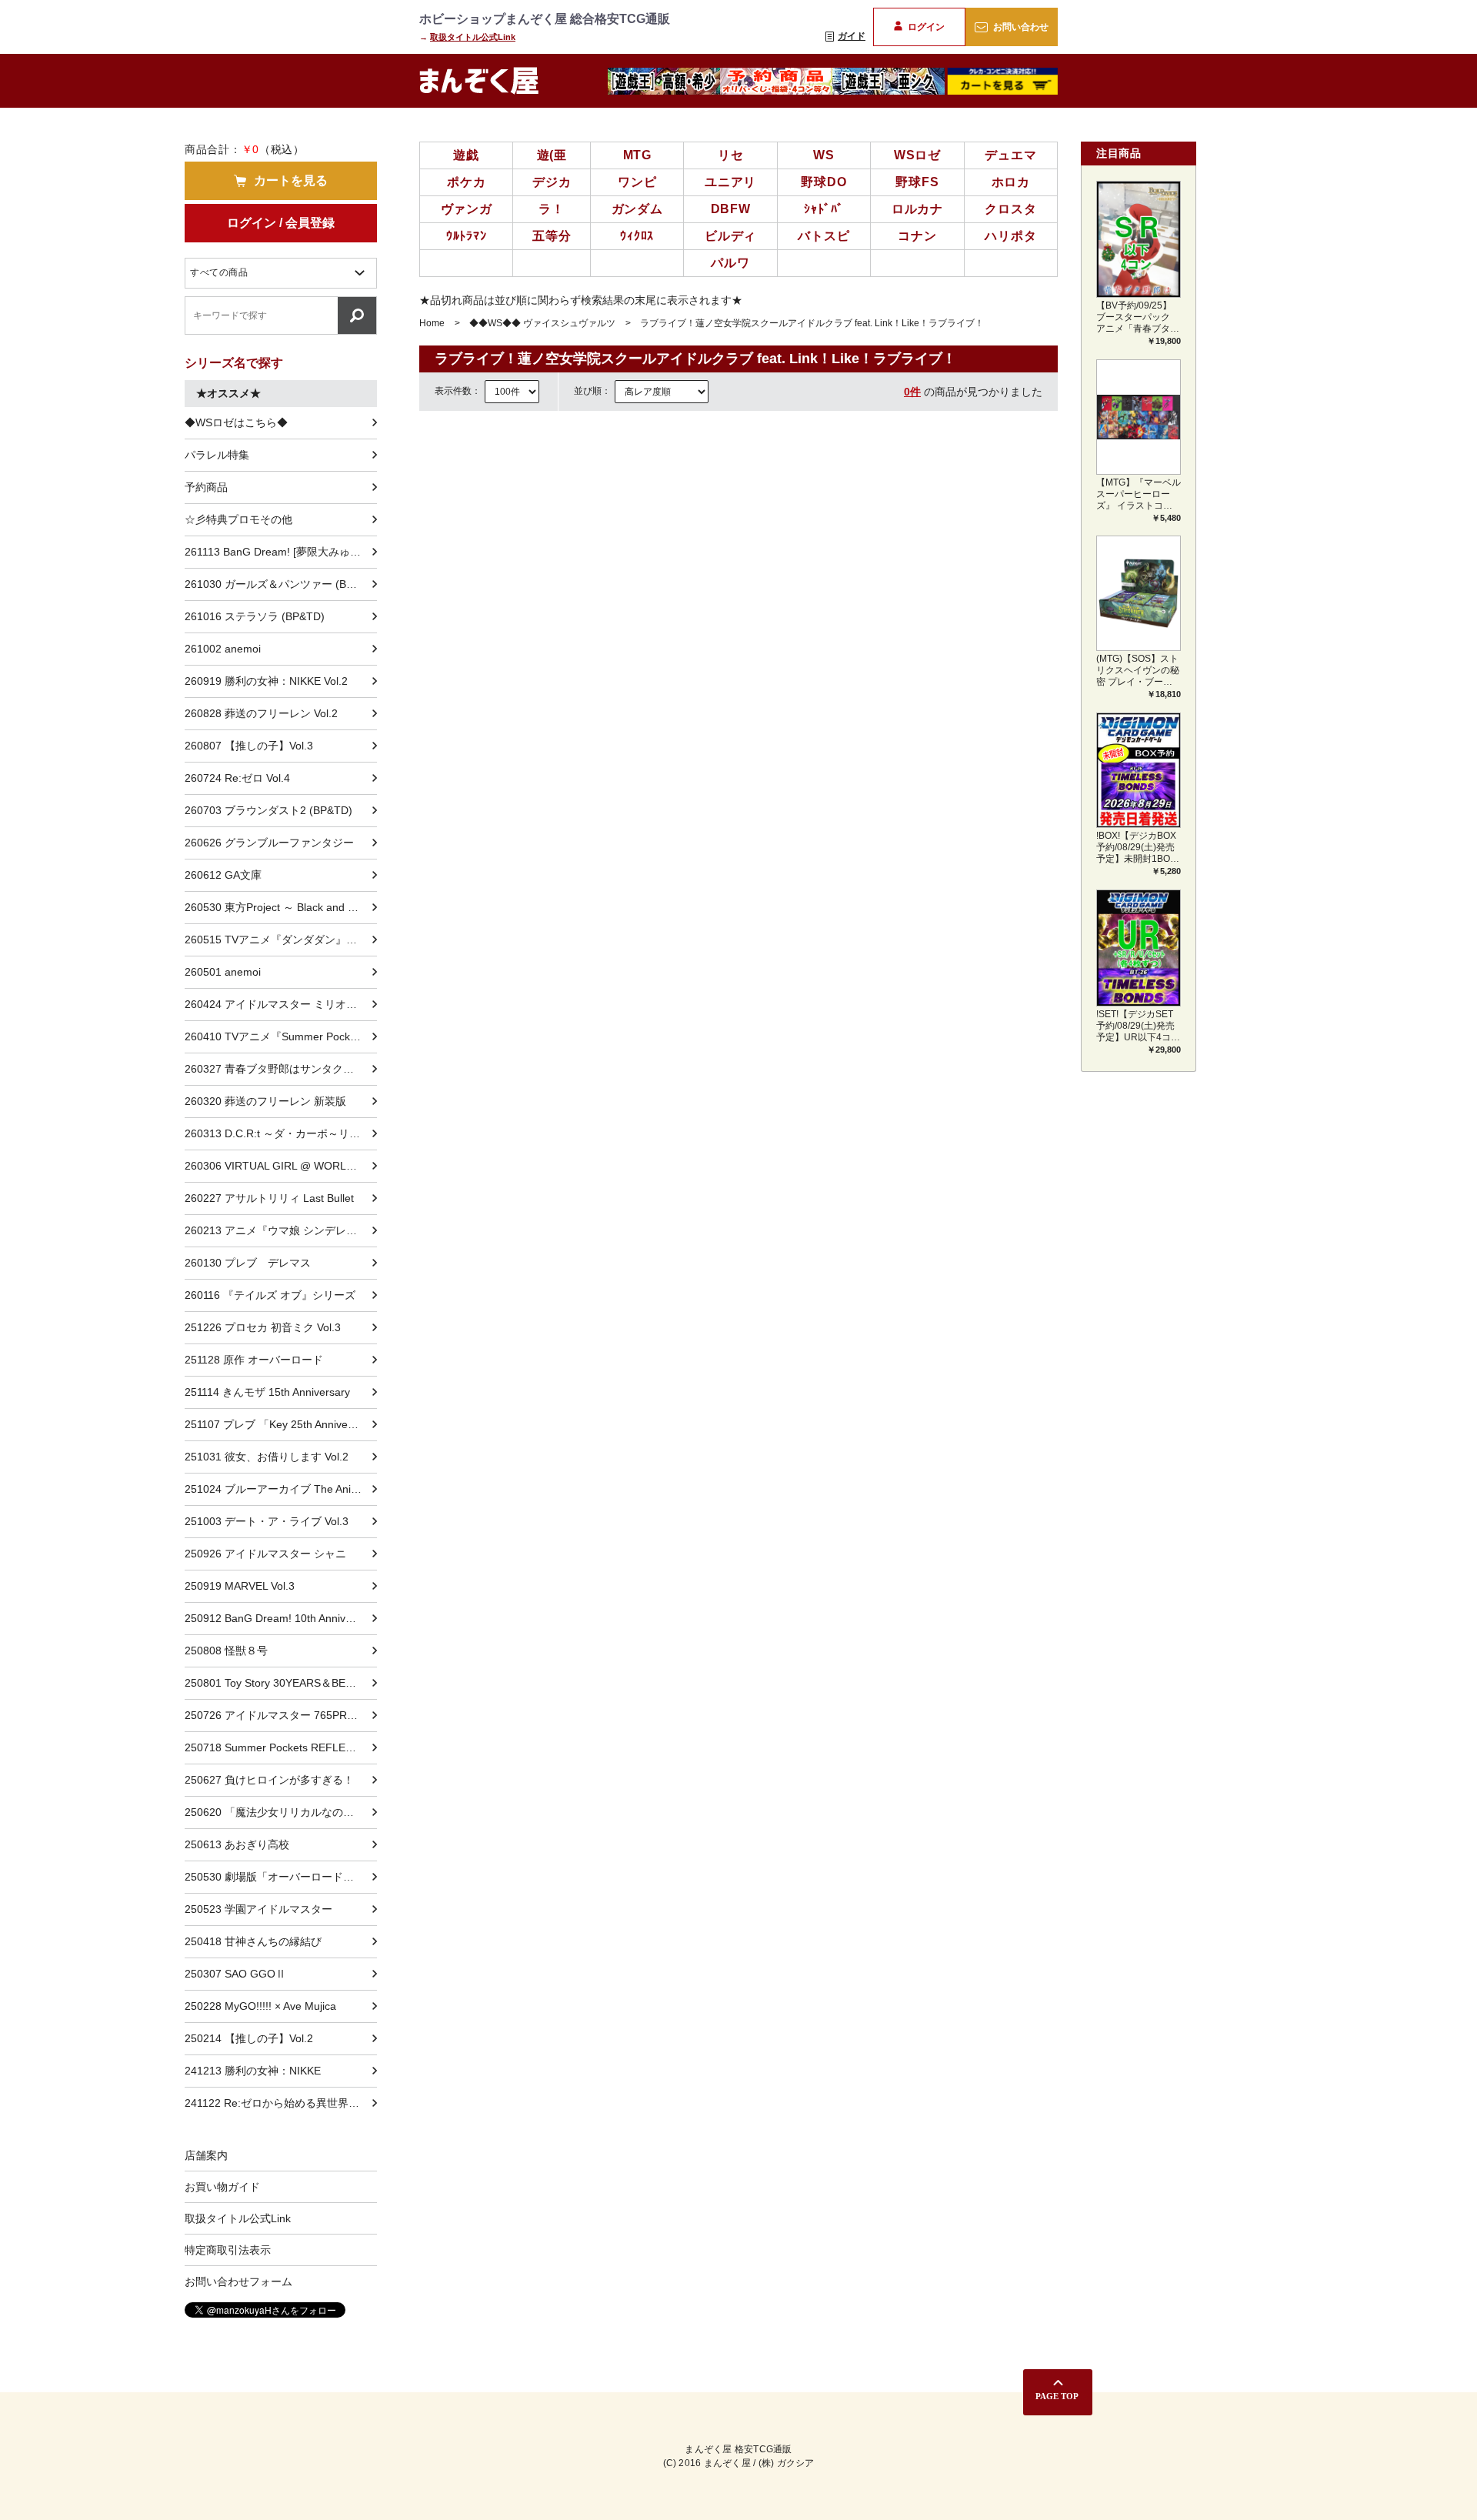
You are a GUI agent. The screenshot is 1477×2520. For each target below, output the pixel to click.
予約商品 (206, 487)
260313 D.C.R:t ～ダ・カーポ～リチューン (281, 1133)
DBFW (731, 209)
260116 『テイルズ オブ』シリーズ (270, 1295)
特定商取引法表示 (228, 2250)
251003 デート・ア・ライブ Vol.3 (267, 1521)
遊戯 (466, 155)
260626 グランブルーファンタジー (269, 843)
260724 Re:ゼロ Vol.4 (237, 778)
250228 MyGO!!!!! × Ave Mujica (260, 2006)
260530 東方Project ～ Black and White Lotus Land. (281, 907)
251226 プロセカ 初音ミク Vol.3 (263, 1327)
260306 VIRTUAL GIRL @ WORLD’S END (281, 1166)
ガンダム (637, 209)
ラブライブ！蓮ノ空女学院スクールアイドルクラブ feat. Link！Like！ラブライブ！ (812, 323)
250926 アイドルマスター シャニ (265, 1554)
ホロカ (1011, 182)
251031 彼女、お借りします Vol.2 (267, 1457)
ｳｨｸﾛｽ (637, 236)
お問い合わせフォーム (238, 2281)
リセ (731, 155)
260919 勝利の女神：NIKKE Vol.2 (266, 681)
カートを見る (291, 180)
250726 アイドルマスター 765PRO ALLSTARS (281, 1715)
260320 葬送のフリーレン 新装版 (265, 1101)
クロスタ (1010, 209)
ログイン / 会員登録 (281, 223)
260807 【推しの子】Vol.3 (249, 746)
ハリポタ (1010, 236)
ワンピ (637, 182)
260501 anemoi (223, 972)
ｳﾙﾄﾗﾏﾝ (467, 236)
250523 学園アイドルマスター (258, 1909)
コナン (917, 236)
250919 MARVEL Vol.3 (240, 1586)
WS (824, 155)
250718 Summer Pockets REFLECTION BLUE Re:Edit (281, 1747)
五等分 (552, 236)
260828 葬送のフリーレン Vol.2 (261, 713)
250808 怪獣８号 (226, 1651)
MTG (637, 155)
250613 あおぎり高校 (237, 1844)
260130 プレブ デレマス (248, 1263)
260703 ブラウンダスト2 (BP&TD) (268, 810)
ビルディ (730, 236)
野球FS (917, 182)
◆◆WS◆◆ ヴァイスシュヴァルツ (542, 323)
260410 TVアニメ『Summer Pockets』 (280, 1036)
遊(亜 (552, 155)
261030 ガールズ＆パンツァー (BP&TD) (281, 584)
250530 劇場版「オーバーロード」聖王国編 (281, 1877)
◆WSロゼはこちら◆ (236, 422)
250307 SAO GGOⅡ (235, 1974)
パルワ (730, 263)
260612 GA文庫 (223, 875)
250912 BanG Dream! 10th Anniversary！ (281, 1618)
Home (432, 323)
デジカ (552, 182)
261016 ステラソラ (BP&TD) (255, 616)
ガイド (852, 36)
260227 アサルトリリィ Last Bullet (269, 1198)
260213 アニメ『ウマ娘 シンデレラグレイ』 (281, 1230)
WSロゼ (917, 155)
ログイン (926, 27)
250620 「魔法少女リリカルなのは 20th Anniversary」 (281, 1812)
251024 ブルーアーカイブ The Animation (281, 1489)
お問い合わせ (1021, 27)
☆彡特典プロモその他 (238, 519)
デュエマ (1010, 155)
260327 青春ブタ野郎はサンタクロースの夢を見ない (281, 1069)
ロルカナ (917, 209)
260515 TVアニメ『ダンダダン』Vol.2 (277, 940)
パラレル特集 (217, 455)
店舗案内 (206, 2155)
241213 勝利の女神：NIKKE (253, 2071)
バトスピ (824, 236)
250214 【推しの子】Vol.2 (249, 2038)
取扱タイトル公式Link (473, 37)
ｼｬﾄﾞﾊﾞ (824, 209)
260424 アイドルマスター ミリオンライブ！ (281, 1004)
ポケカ (466, 182)
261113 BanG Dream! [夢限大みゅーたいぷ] (281, 552)
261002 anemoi (223, 649)
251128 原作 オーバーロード (254, 1360)
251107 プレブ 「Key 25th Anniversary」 (281, 1424)
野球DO (824, 182)
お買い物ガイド (222, 2187)
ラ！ (552, 209)
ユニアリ (730, 182)
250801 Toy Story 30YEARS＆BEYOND (280, 1683)
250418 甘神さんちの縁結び (253, 1941)
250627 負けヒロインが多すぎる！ (269, 1780)
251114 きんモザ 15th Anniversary (267, 1392)
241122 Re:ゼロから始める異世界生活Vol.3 (281, 2103)
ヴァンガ (467, 209)
